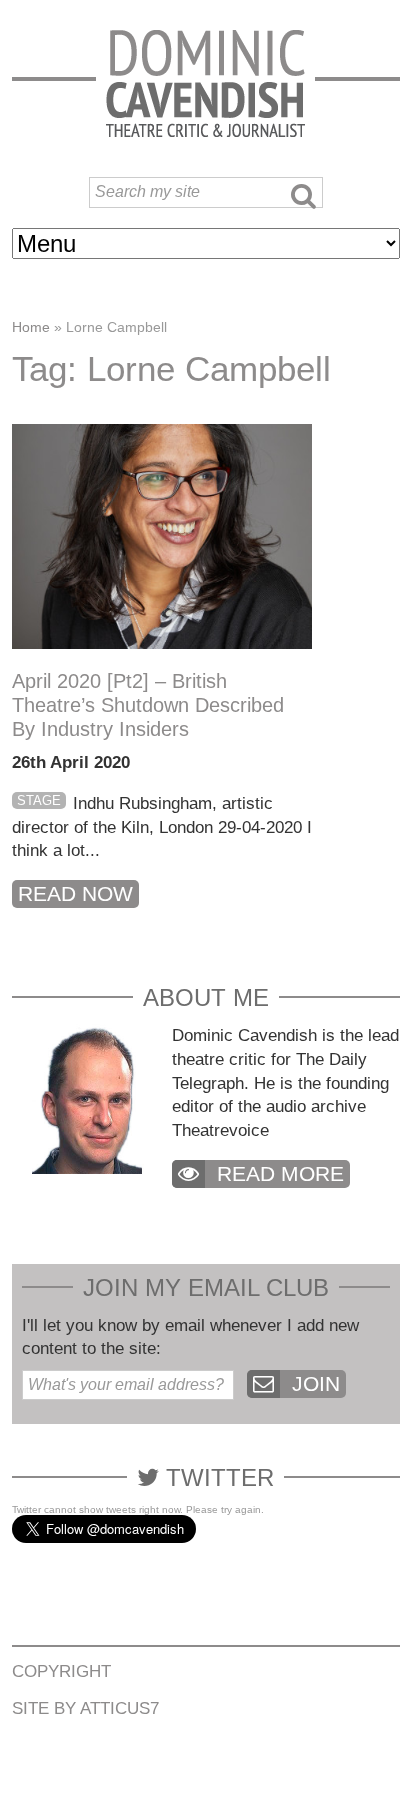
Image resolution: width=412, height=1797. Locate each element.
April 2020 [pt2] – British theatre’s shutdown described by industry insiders (148, 705)
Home (31, 327)
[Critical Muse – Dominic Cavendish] (205, 82)
